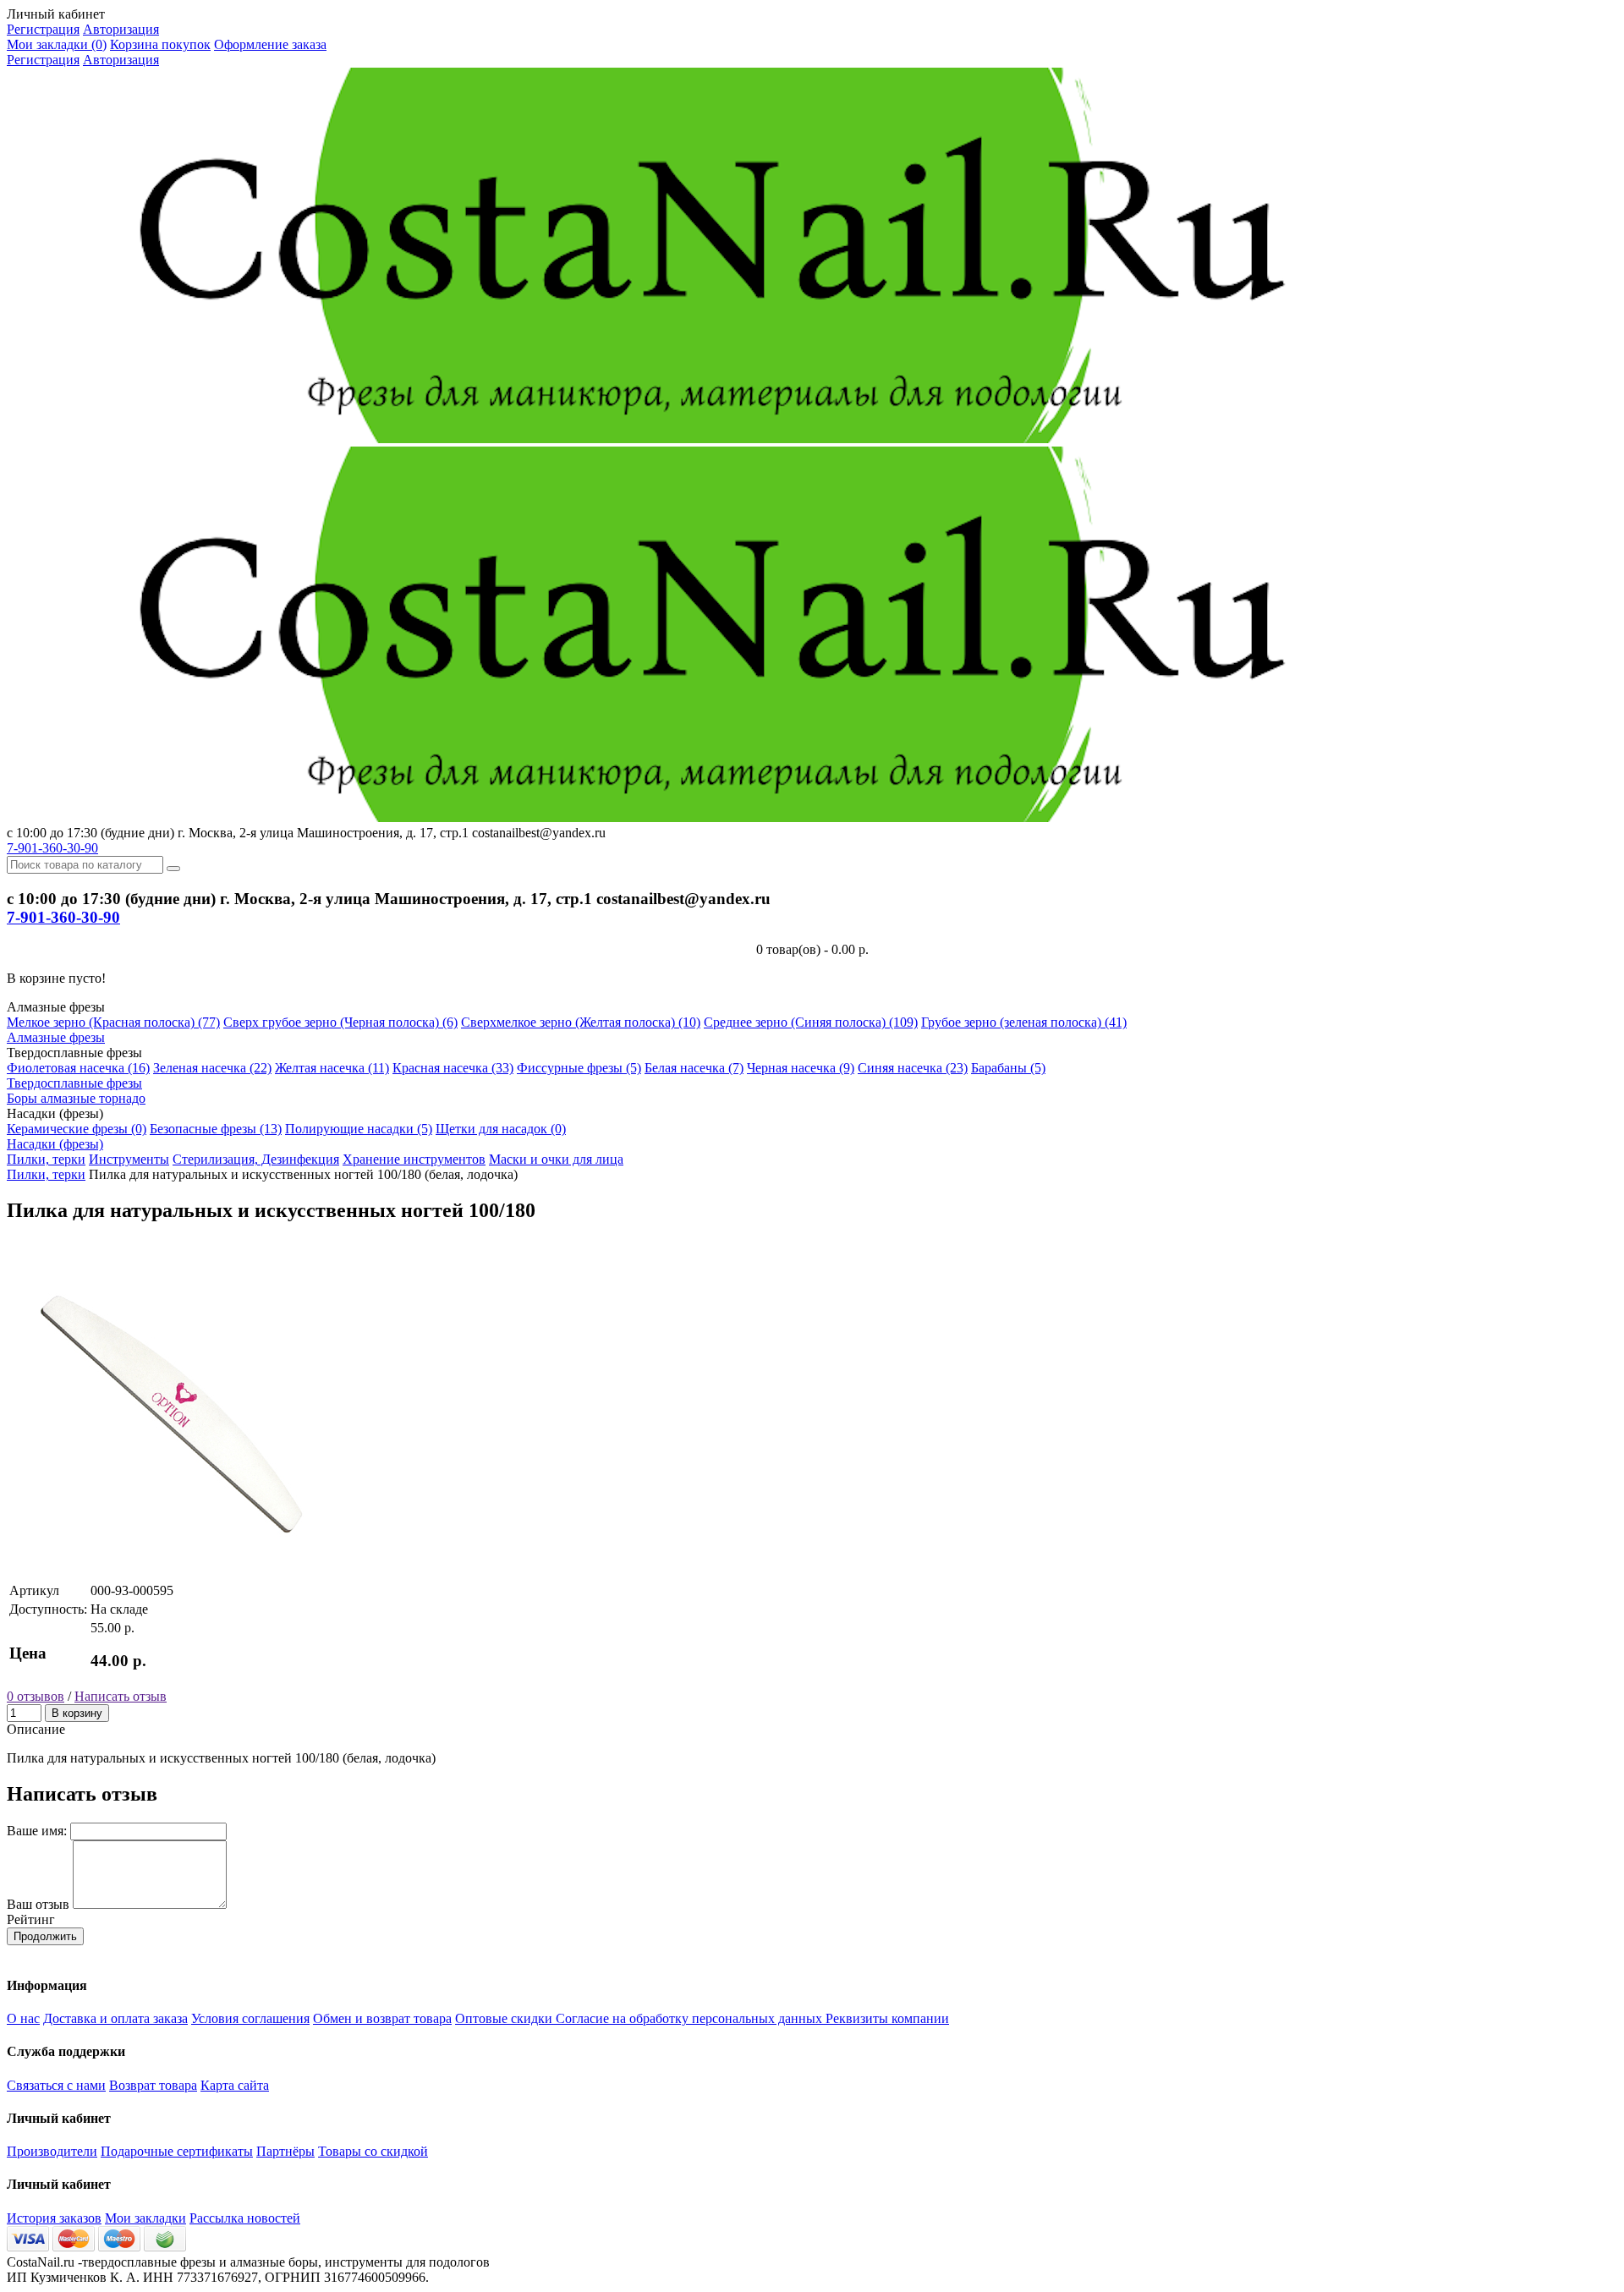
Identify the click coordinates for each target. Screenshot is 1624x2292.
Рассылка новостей (245, 2218)
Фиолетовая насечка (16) (78, 1068)
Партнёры (285, 2151)
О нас (23, 2018)
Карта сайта (235, 2085)
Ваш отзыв (38, 1904)
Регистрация (43, 29)
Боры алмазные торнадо (76, 1098)
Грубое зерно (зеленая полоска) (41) (1024, 1022)
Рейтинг (31, 1919)
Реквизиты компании (887, 2018)
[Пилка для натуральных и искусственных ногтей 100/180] (176, 1573)
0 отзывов (36, 1696)
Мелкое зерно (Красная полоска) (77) (113, 1022)
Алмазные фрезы (56, 1037)
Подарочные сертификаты (177, 2151)
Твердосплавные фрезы (74, 1083)
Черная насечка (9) (801, 1068)
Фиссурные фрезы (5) (579, 1068)
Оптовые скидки (505, 2018)
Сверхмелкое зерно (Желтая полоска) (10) (581, 1022)
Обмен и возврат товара (382, 2018)
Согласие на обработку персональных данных (691, 2018)
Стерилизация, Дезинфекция (256, 1159)
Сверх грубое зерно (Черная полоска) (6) (340, 1022)
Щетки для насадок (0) (501, 1129)
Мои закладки (145, 2218)
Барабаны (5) (1008, 1068)
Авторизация (121, 29)
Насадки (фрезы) (55, 1144)
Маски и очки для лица (556, 1159)
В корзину (77, 1713)
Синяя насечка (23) (913, 1068)
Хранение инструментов (414, 1159)
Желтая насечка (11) (332, 1068)
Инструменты (129, 1159)
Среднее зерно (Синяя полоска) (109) (811, 1022)
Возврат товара (153, 2085)
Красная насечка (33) (453, 1068)
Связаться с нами (56, 2085)
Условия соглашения (250, 2018)
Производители (52, 2151)
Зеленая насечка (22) (212, 1068)
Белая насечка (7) (694, 1068)
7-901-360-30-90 (52, 848)
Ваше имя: (37, 1831)
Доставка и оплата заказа (115, 2018)
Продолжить (45, 1936)
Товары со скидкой (373, 2151)
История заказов (54, 2218)
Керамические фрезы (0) (77, 1129)
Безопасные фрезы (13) (216, 1129)
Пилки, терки (46, 1159)
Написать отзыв (121, 1696)
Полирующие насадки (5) (359, 1129)
